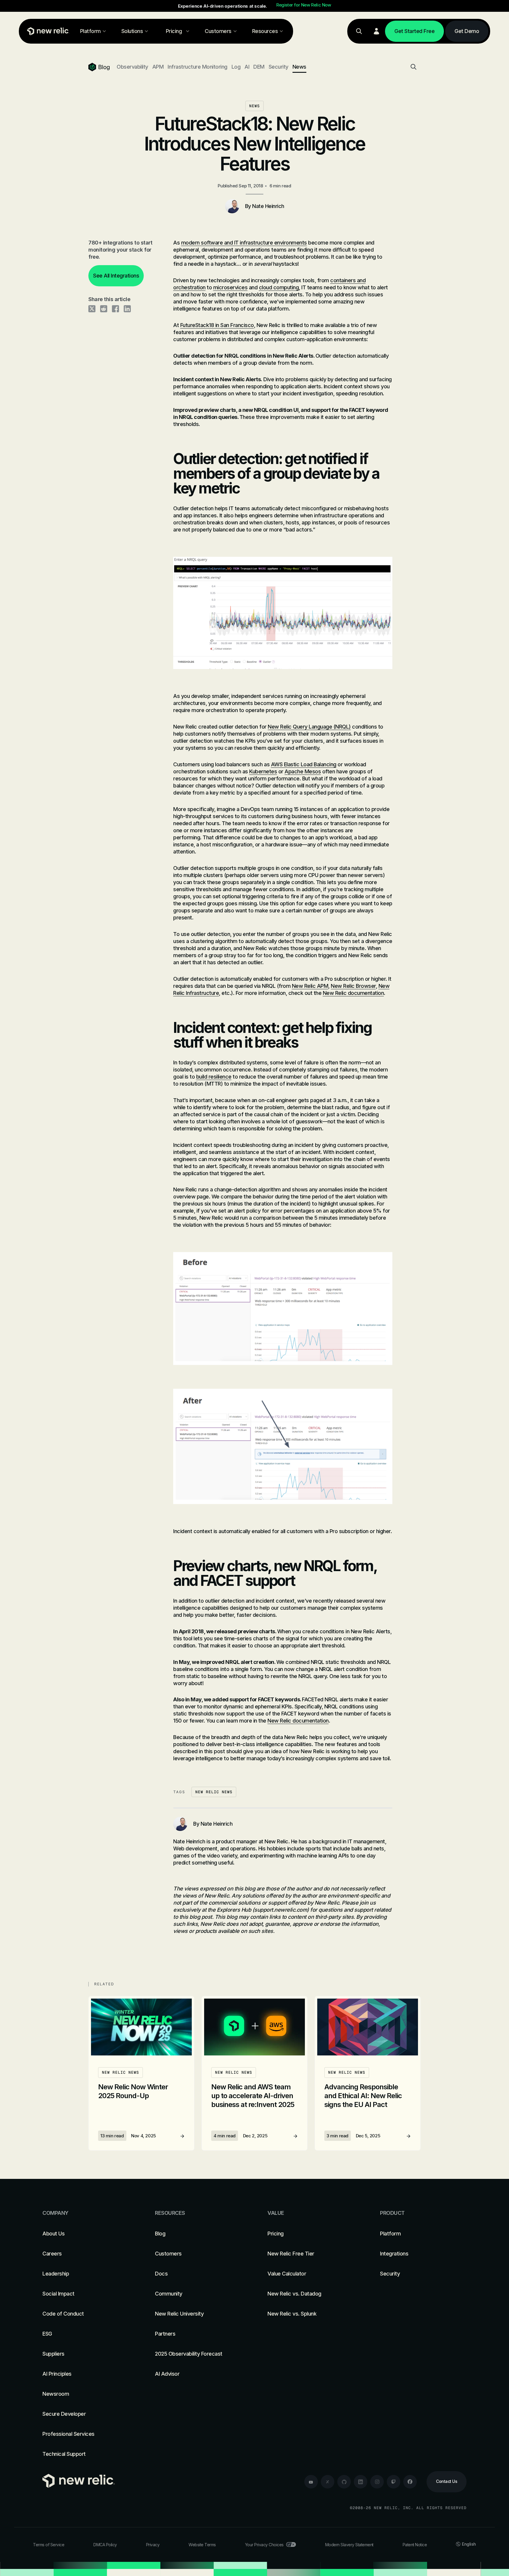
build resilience (214, 1077)
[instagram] (377, 2482)
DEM (259, 67)
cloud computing (279, 287)
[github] (344, 2482)
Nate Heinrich (268, 206)
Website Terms (202, 2545)
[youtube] (311, 2482)
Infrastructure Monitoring (198, 67)
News (299, 67)
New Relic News (214, 1792)
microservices (230, 287)
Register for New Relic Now (304, 5)
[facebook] (410, 2482)
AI (247, 67)
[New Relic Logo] (47, 31)
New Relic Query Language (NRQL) (309, 727)
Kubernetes (263, 771)
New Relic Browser (353, 986)
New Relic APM (310, 986)
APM (158, 67)
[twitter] (328, 2482)
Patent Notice (415, 2545)
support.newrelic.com (281, 1910)
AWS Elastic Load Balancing (304, 764)
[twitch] (394, 2482)
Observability (132, 67)
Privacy (153, 2545)
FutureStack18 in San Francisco (217, 325)
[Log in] (376, 31)
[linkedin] (361, 2482)
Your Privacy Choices (264, 2545)
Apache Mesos (303, 771)
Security (279, 67)
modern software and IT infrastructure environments (244, 243)
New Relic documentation (353, 993)
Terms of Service (49, 2545)
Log (236, 67)
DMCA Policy (105, 2545)
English (469, 2544)
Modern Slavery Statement (349, 2545)
